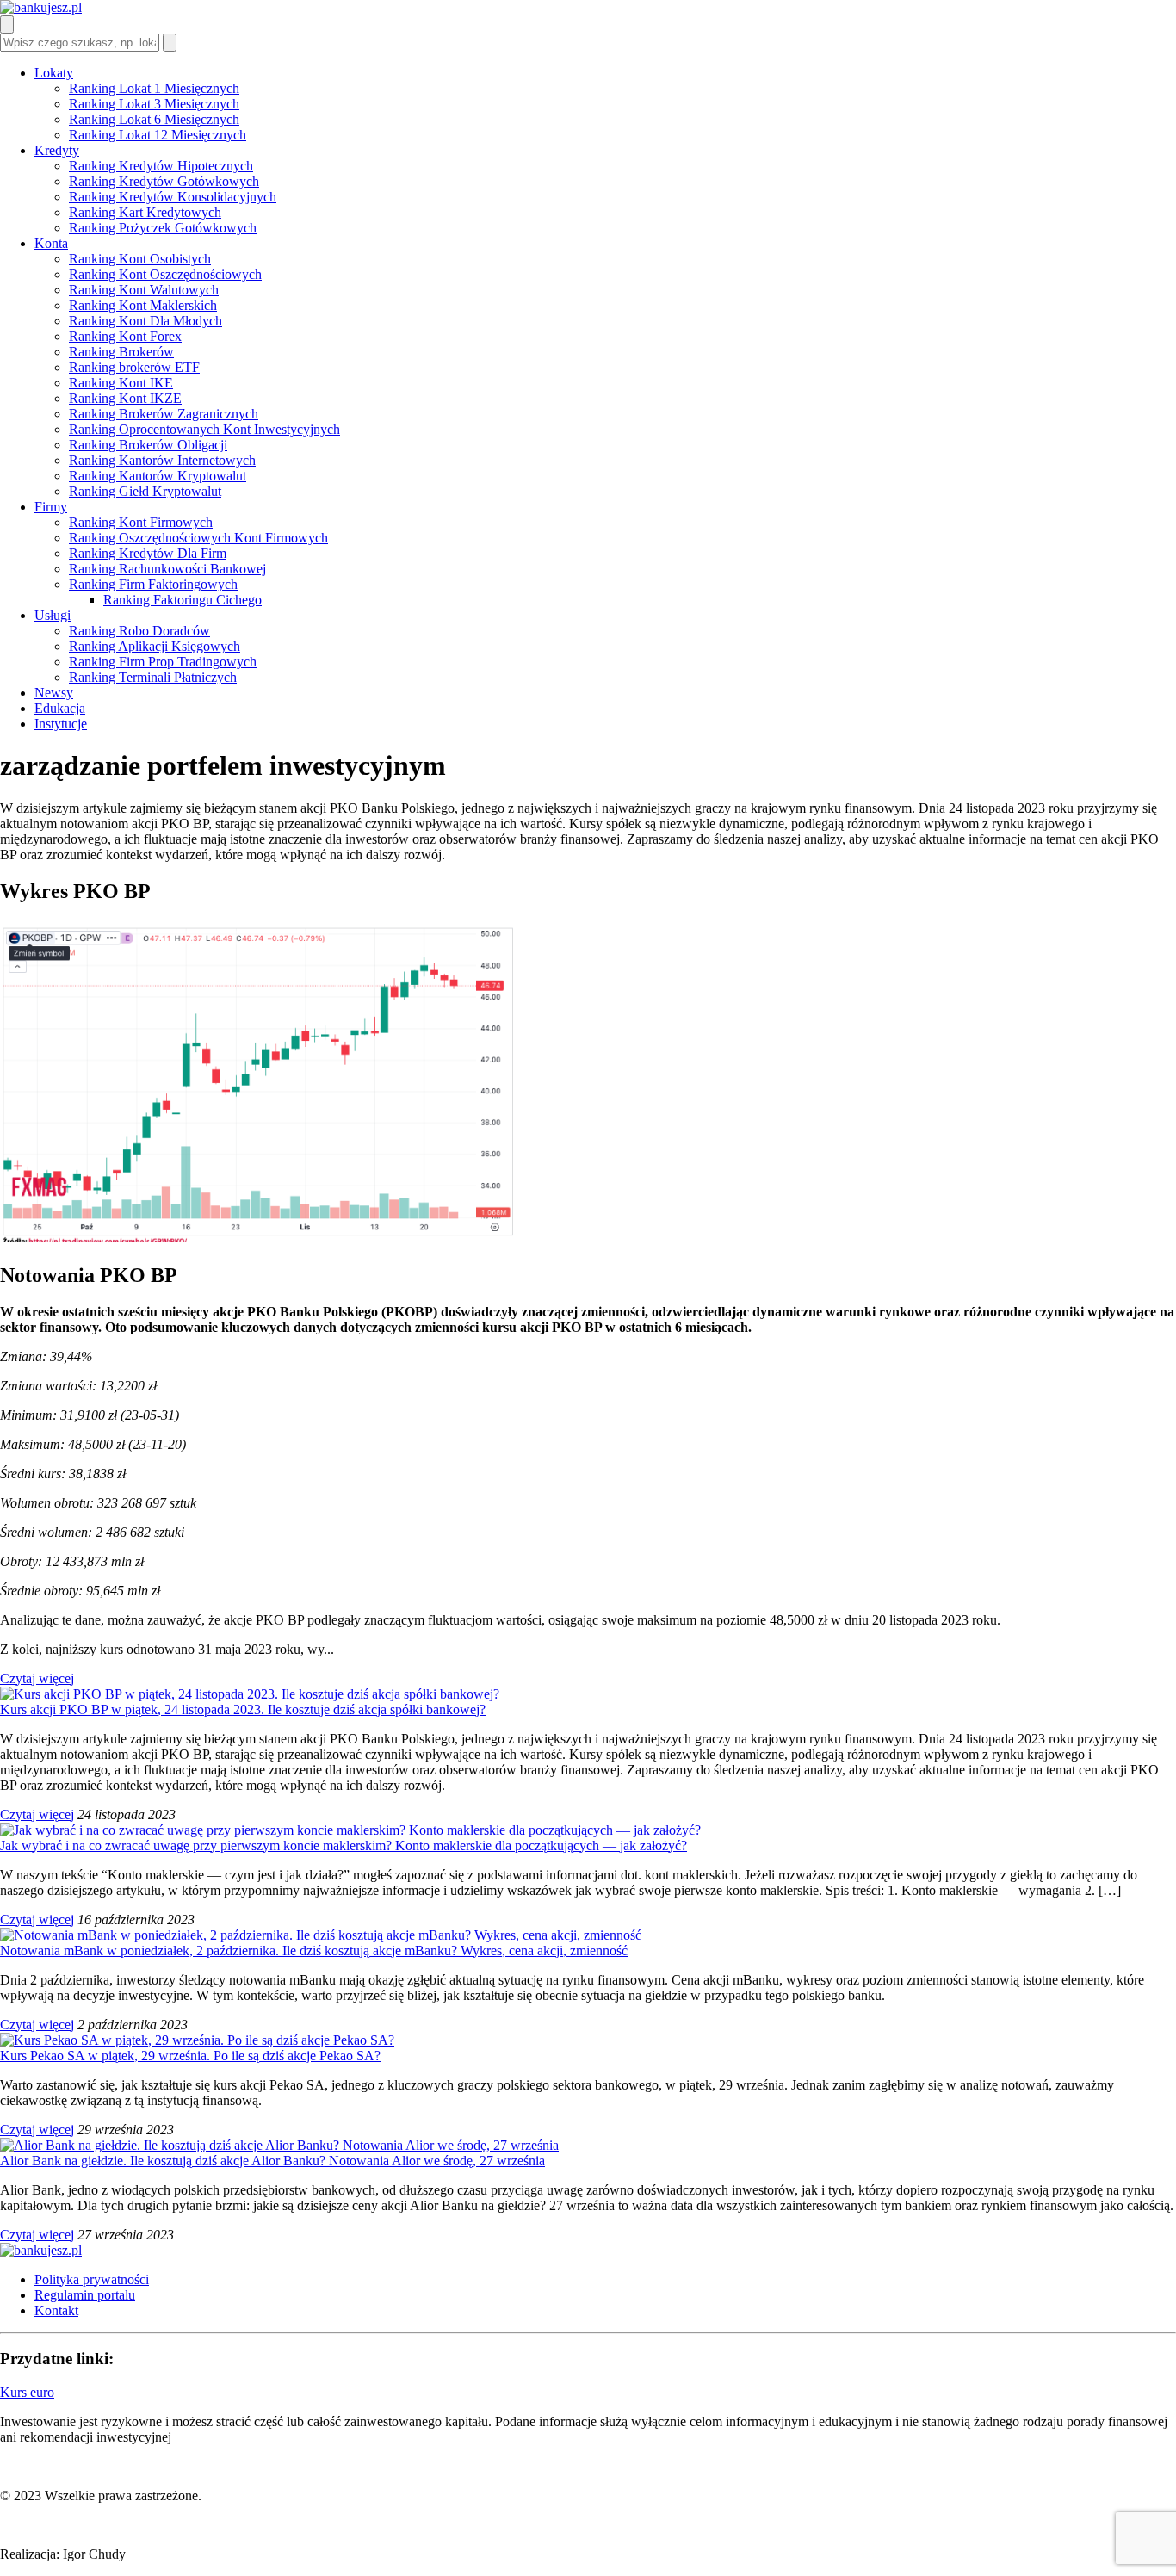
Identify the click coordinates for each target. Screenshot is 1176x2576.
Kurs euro (27, 2392)
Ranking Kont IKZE (125, 398)
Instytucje (61, 724)
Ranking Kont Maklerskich (143, 305)
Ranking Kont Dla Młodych (145, 321)
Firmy (51, 507)
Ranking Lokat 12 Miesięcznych (158, 135)
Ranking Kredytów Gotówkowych (164, 181)
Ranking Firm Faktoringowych (153, 584)
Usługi (53, 615)
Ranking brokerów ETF (134, 367)
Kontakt (56, 2310)
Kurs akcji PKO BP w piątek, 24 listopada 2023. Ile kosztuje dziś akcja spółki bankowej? (243, 1709)
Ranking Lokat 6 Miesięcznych (154, 119)
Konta (51, 243)
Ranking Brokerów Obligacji (148, 445)
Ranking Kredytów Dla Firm (148, 553)
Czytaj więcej (37, 1678)
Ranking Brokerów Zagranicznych (164, 414)
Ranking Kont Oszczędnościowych (165, 274)
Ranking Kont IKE (121, 383)
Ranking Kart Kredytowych (145, 212)
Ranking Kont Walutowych (144, 290)
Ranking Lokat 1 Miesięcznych (154, 88)
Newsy (54, 693)
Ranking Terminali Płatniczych (153, 677)
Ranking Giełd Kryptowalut (145, 491)
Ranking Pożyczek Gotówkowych (163, 228)
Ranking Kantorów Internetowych (162, 460)
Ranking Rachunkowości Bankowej (167, 569)
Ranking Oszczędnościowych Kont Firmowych (198, 538)
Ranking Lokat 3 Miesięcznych (154, 104)
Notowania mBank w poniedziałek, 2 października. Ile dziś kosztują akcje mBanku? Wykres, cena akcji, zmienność (314, 1951)
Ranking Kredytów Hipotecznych (161, 166)
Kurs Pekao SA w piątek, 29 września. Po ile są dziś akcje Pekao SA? (190, 2056)
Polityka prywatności (92, 2279)
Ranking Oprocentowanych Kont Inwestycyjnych (204, 429)
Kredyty (57, 150)
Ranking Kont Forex (125, 336)
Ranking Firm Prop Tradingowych (163, 662)
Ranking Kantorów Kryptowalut (158, 476)
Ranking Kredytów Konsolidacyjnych (173, 197)
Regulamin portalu (85, 2295)
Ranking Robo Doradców (139, 631)
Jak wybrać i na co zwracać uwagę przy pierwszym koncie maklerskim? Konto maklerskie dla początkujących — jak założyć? (344, 1845)
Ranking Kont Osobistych (140, 259)
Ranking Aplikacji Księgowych (155, 646)
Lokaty (54, 73)
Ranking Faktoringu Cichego (183, 600)
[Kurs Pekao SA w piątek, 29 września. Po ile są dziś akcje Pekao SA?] (197, 2040)
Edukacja (60, 708)
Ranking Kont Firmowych (141, 522)
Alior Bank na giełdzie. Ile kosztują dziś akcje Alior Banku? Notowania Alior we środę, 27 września (272, 2161)
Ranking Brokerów (121, 352)
